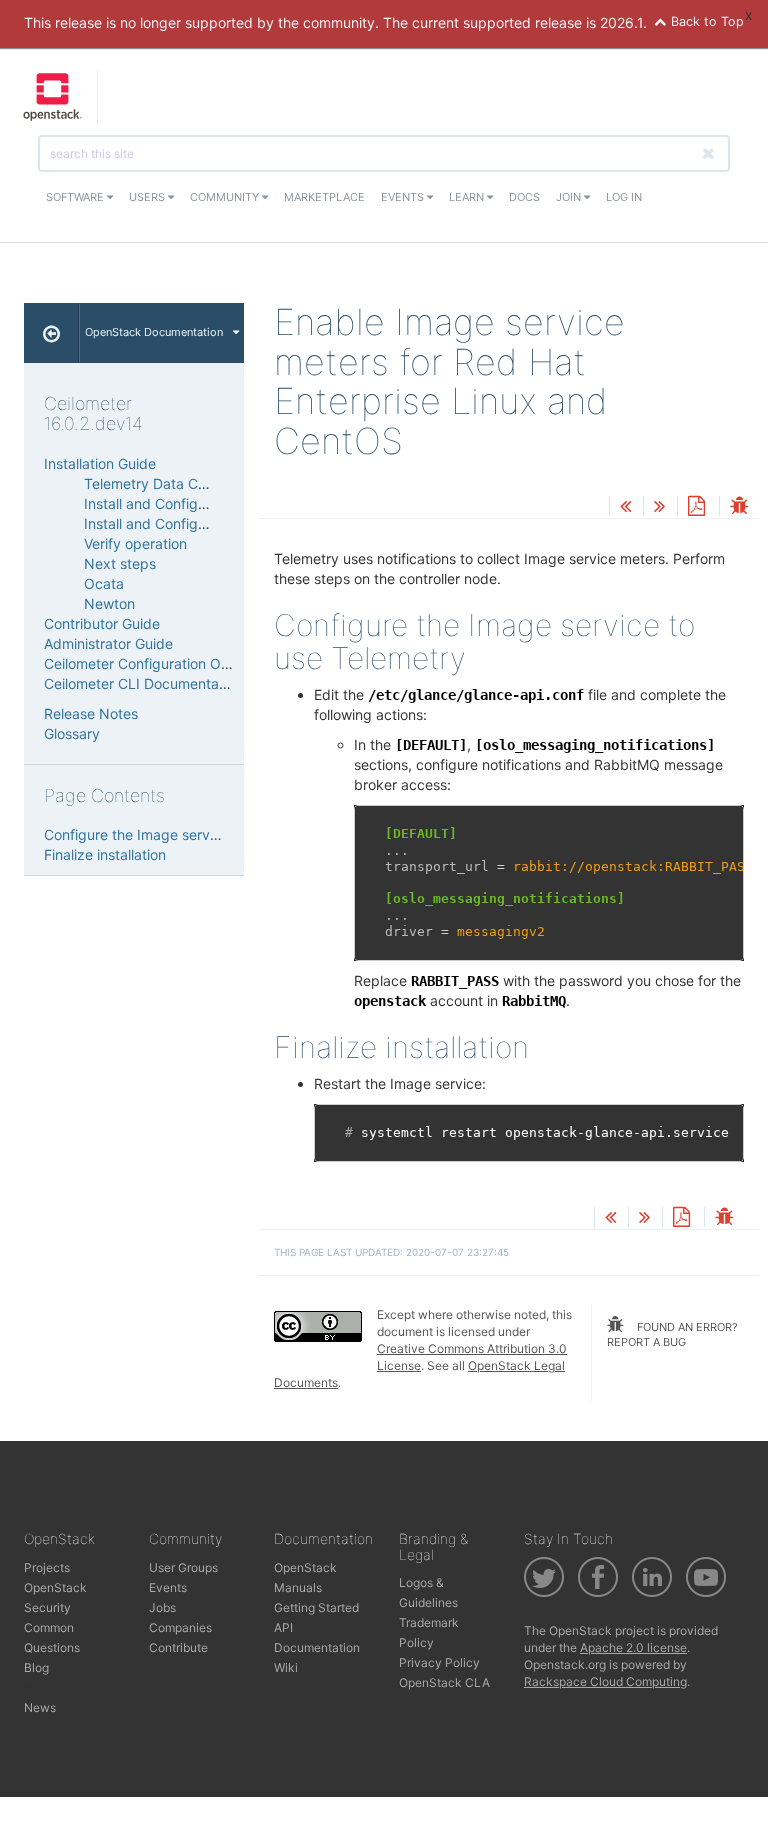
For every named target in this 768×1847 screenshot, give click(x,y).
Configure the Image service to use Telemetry (193, 834)
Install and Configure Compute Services (213, 523)
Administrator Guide (108, 643)
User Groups (183, 1567)
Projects (47, 1567)
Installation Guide (100, 463)
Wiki (286, 1667)
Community (226, 197)
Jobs (162, 1607)
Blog (36, 1667)
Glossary (72, 733)
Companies (180, 1627)
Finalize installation (105, 854)
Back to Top (705, 21)
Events (404, 197)
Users (148, 197)
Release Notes (91, 713)
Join (570, 197)
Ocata (104, 583)
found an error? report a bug (672, 1335)
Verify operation (135, 543)
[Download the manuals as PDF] (696, 507)
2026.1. (623, 22)
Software (76, 197)
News (40, 1707)
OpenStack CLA (444, 1682)
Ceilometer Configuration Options (152, 663)
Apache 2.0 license (633, 1647)
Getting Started (316, 1607)
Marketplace (324, 197)
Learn (468, 197)
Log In (624, 197)
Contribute (178, 1647)
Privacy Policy (439, 1662)
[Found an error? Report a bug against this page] (739, 507)
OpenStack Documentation (154, 332)
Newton (109, 603)
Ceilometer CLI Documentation (143, 683)
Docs (524, 197)
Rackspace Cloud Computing (605, 1681)
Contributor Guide (102, 623)
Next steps (120, 563)
